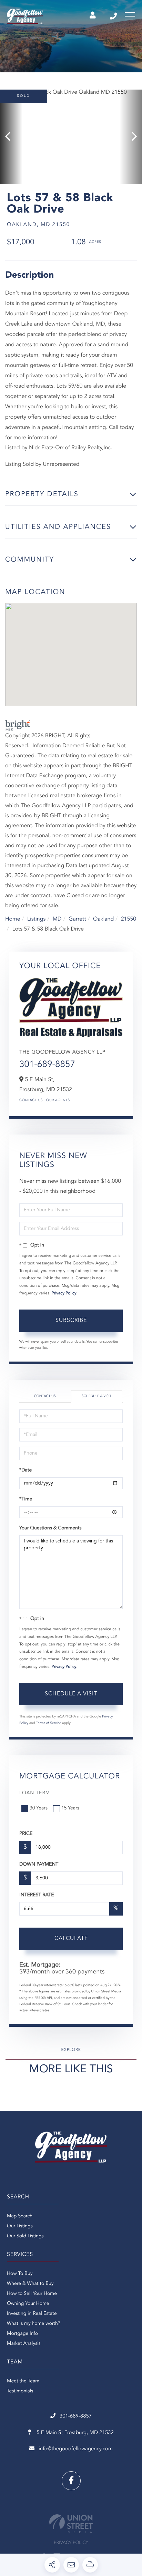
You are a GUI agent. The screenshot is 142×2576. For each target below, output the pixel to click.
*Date (26, 1470)
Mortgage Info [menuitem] (22, 2334)
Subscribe (71, 1321)
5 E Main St (74, 2433)
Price (26, 1834)
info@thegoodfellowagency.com (76, 2449)
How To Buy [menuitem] (20, 2274)
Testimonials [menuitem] (20, 2391)
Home (13, 919)
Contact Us (31, 1100)
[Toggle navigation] (130, 16)
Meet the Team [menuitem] (23, 2381)
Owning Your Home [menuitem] (28, 2304)
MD (57, 919)
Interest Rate (37, 1895)
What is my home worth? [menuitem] (34, 2324)
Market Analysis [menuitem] (24, 2344)
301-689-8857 (114, 16)
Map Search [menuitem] (20, 2216)
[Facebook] (71, 2481)
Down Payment (39, 1865)
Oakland (103, 919)
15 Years (70, 1808)
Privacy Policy (64, 1293)
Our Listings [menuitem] (20, 2226)
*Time (26, 1499)
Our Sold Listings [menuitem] (25, 2236)
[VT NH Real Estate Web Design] (71, 2524)
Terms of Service (49, 1723)
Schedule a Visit (97, 1396)
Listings (36, 919)
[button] (11, 137)
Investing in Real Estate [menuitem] (32, 2314)
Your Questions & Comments (50, 1528)
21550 (129, 919)
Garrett (77, 919)
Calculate (71, 1939)
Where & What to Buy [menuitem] (30, 2284)
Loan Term (35, 1793)
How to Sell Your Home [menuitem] (32, 2294)
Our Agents (58, 1100)
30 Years (39, 1808)
